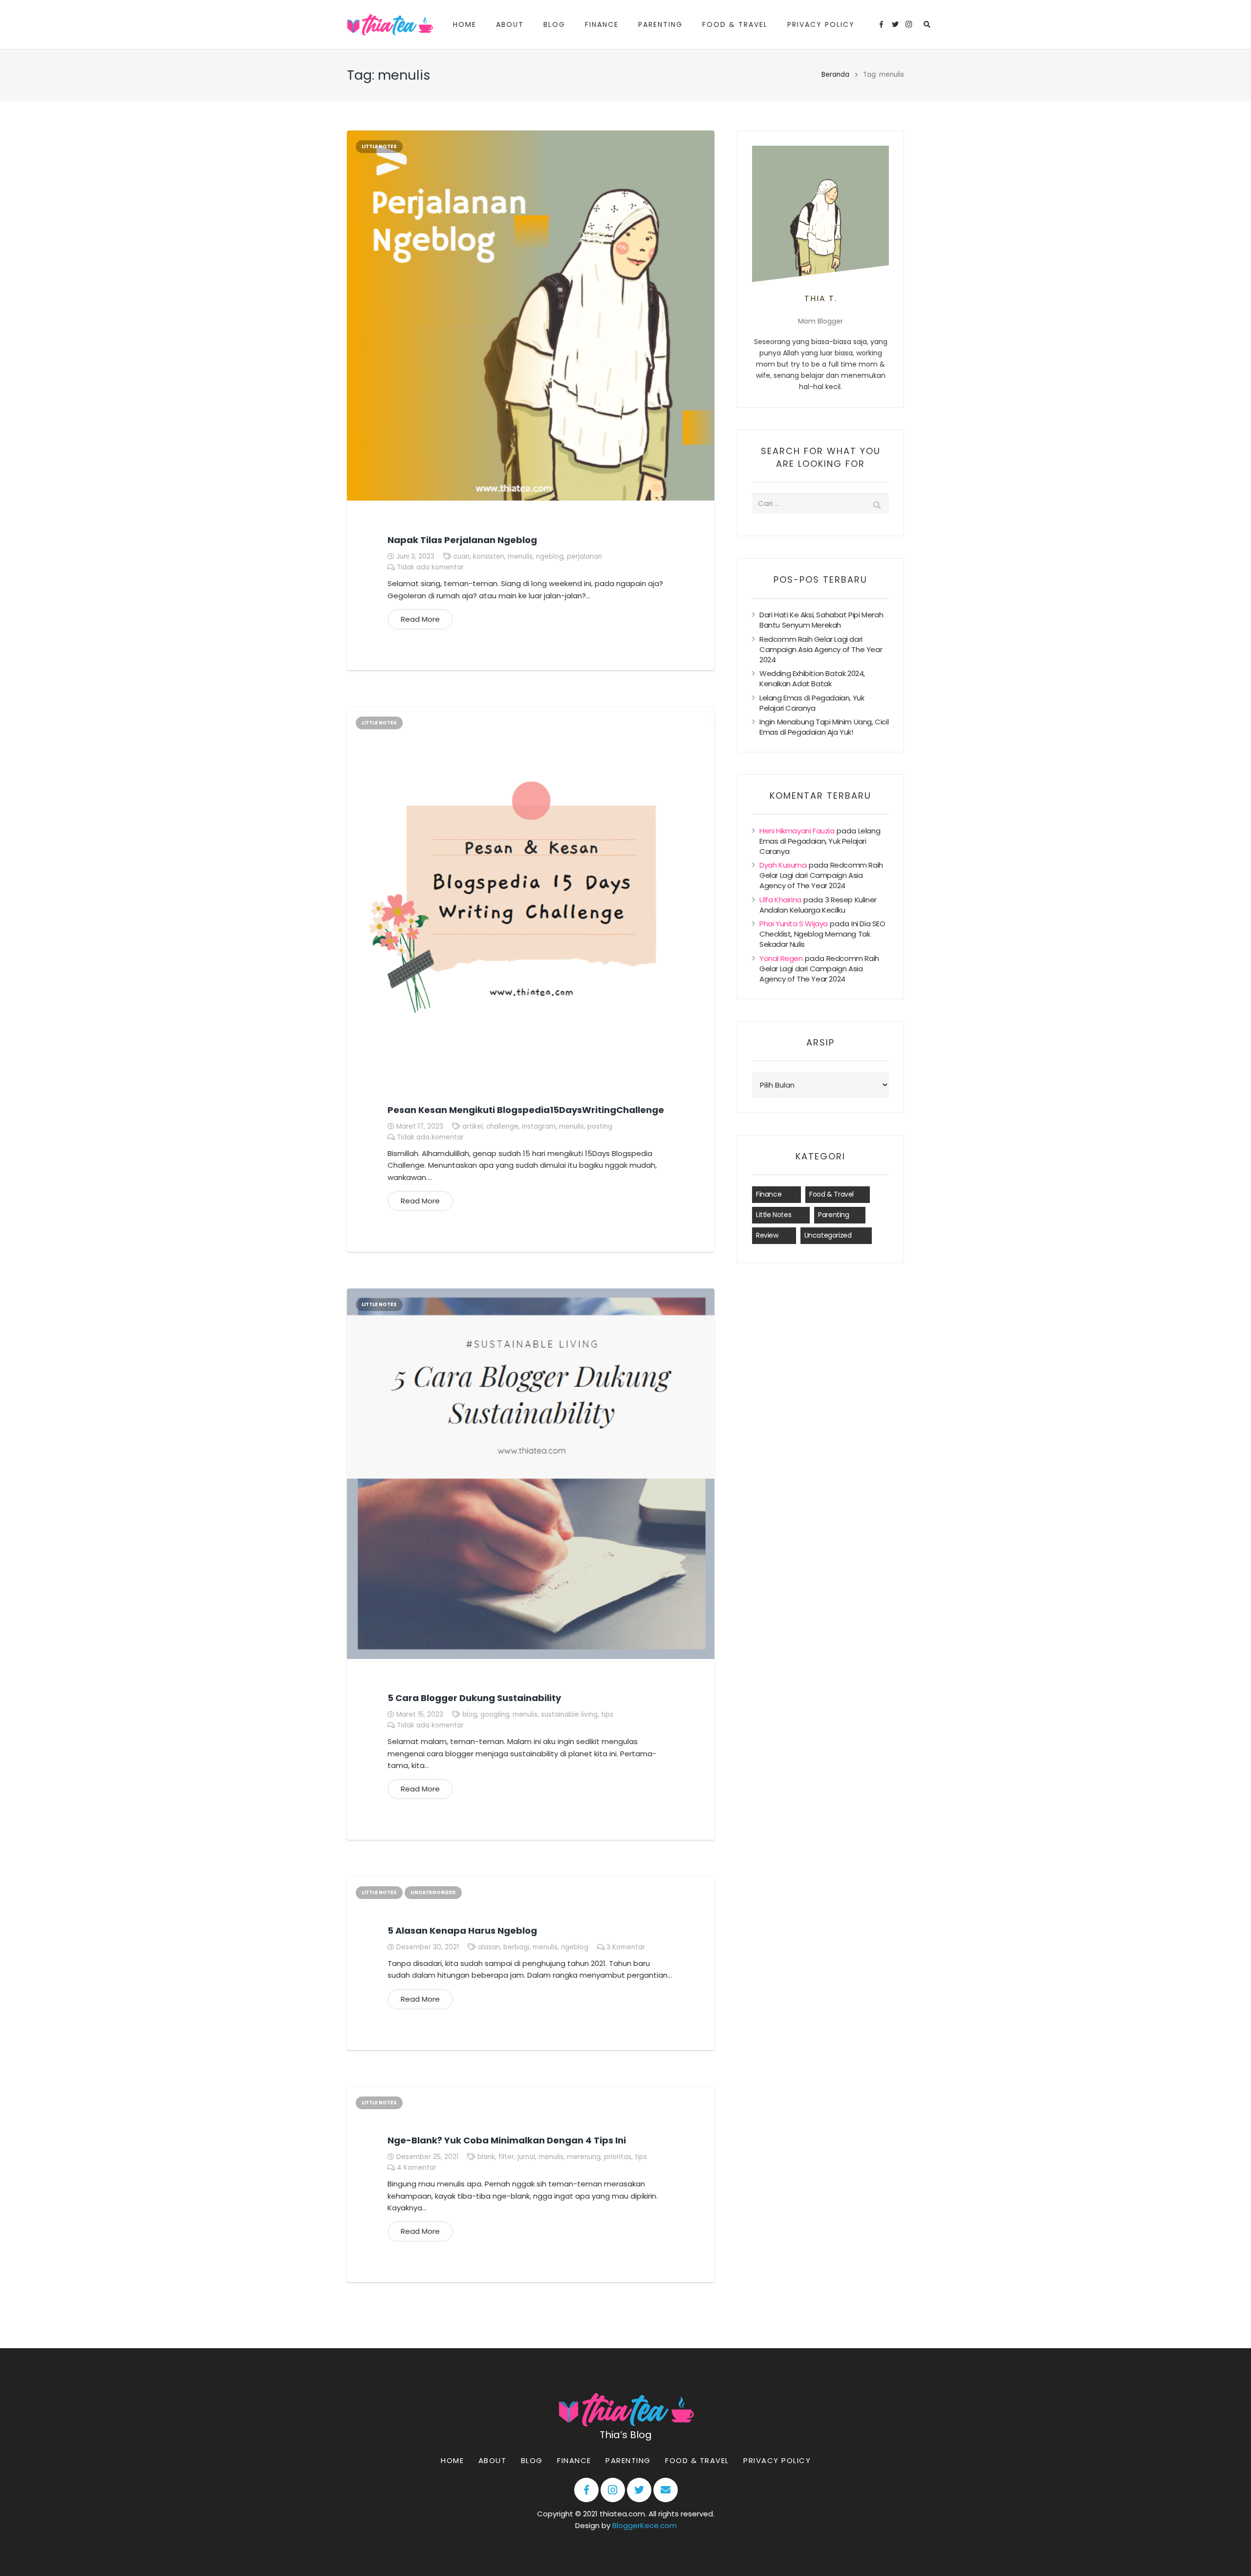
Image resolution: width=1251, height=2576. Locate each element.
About (492, 2460)
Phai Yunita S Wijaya (794, 924)
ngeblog (550, 557)
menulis (520, 557)
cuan (462, 557)
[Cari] (927, 24)
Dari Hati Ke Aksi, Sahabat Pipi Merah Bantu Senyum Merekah (821, 620)
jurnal (526, 2157)
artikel (473, 1126)
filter (506, 2157)
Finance (769, 1194)
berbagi (516, 1947)
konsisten (489, 557)
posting (600, 1126)
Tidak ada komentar (430, 567)
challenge (502, 1126)
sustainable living (569, 1714)
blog (470, 1714)
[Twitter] (895, 24)
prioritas (618, 2157)
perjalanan (584, 557)
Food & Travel (831, 1194)
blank (486, 2157)
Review (767, 1235)
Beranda (835, 75)
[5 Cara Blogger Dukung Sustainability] (531, 1474)
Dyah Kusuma (783, 865)
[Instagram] (909, 24)
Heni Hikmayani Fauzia (797, 831)
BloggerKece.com (644, 2526)
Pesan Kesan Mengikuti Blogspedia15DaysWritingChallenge (526, 1110)
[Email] (665, 2490)
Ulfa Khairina (780, 900)
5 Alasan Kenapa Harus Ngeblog (462, 1931)
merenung (584, 2157)
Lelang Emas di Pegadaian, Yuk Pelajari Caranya (812, 703)
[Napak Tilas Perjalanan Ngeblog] (531, 316)
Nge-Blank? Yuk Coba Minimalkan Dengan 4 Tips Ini (507, 2140)
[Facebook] (882, 24)
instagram (539, 1126)
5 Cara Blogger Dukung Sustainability (474, 1698)
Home (452, 2460)
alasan (489, 1947)
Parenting (833, 1215)
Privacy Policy (777, 2460)
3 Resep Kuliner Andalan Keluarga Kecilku (818, 905)
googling (495, 1714)
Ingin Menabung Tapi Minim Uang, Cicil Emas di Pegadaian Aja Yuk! (824, 727)
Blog (531, 2460)
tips (607, 1714)
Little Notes (379, 146)
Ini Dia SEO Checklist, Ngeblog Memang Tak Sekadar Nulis (822, 934)
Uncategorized (433, 1892)
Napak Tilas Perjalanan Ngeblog (462, 540)
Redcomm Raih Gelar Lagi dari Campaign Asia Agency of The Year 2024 (821, 649)
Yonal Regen (781, 958)
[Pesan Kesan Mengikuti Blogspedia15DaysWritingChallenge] (531, 889)
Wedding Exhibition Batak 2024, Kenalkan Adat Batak (812, 678)
